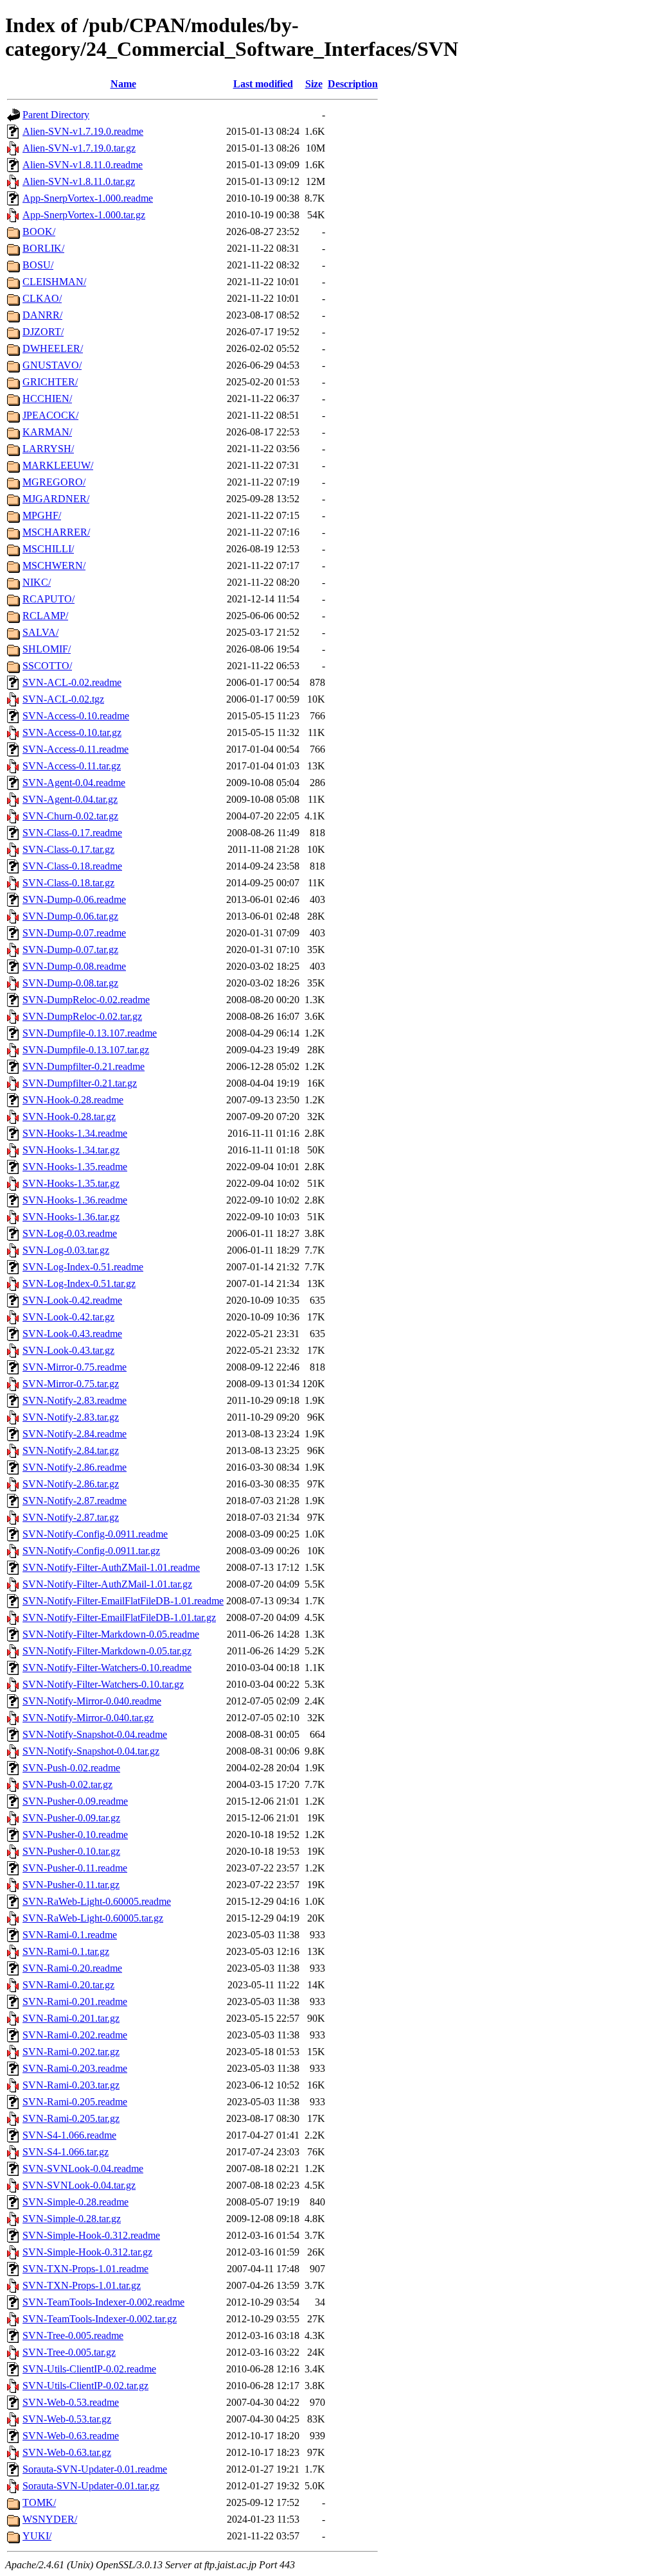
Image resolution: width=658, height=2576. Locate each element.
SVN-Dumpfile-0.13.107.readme (90, 1033)
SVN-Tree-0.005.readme (73, 2335)
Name (123, 84)
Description (353, 84)
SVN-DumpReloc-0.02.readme (86, 1000)
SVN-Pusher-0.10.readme (75, 1835)
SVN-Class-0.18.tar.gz (68, 883)
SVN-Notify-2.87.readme (75, 1501)
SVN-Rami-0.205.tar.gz (71, 2118)
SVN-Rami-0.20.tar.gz (68, 1985)
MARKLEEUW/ (58, 465)
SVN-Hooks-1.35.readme (75, 1167)
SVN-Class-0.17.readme (72, 833)
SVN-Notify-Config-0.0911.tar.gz (91, 1551)
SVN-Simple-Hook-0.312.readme (91, 2235)
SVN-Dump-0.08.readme (74, 966)
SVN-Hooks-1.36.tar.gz (71, 1217)
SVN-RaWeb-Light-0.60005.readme (97, 1901)
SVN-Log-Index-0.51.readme (83, 1267)
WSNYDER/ (50, 2519)
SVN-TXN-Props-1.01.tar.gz (82, 2285)
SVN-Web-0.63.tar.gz (67, 2452)
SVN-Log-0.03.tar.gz (66, 1250)
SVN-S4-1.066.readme (69, 2135)
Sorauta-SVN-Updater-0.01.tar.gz (91, 2486)
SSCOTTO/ (47, 666)
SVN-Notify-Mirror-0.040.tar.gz (88, 1718)
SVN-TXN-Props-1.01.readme (85, 2269)
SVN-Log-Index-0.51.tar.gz (79, 1284)
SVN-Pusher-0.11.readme (75, 1868)
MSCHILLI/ (48, 549)
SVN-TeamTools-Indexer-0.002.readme (103, 2302)
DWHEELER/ (53, 348)
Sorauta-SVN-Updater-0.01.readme (95, 2469)
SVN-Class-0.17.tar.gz (68, 849)
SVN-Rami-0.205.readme (75, 2102)
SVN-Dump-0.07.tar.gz (70, 950)
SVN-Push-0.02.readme (71, 1768)
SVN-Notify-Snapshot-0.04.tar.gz (91, 1751)
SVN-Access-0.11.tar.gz (72, 766)
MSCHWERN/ (54, 565)
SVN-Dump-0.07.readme (74, 933)
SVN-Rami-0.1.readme (70, 1935)
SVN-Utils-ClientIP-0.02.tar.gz (85, 2386)
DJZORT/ (43, 332)
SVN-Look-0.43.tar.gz (68, 1350)
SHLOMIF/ (47, 649)
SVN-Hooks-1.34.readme (75, 1133)
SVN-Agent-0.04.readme (74, 783)
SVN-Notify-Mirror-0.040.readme (92, 1701)
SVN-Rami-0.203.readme (75, 2068)
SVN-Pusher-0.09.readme (75, 1801)
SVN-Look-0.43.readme (72, 1334)
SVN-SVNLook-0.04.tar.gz (79, 2185)
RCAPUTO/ (49, 599)
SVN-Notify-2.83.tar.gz (71, 1417)
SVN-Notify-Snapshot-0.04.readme (95, 1734)
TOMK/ (39, 2502)
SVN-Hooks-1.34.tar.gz (71, 1150)
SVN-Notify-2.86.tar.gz (71, 1484)
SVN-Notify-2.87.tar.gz (71, 1517)
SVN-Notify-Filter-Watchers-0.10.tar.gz (103, 1684)
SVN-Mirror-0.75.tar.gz (71, 1384)
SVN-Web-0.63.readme (71, 2436)
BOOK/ (39, 232)
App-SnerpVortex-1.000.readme (88, 198)
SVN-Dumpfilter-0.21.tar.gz (80, 1083)
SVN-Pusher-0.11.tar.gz (71, 1885)
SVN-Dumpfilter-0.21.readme (84, 1066)
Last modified (263, 84)
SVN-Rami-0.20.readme (72, 1968)
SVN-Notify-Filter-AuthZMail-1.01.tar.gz (107, 1584)
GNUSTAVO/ (52, 365)
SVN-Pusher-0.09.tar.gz (71, 1818)
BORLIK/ (43, 248)
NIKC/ (37, 582)
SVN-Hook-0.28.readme (73, 1100)
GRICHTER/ (50, 382)
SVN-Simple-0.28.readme (76, 2202)
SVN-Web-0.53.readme (71, 2402)
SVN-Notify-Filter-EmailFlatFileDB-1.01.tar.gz (119, 1617)
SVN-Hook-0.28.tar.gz (69, 1117)
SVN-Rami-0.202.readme (75, 2035)
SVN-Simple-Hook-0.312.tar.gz (87, 2252)
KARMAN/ (47, 432)
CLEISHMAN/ (54, 282)
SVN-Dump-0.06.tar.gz (70, 916)
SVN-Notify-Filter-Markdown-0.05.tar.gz (107, 1651)
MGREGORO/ (54, 482)
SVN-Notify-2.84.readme (75, 1434)
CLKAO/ (42, 298)
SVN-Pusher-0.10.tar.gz (71, 1851)
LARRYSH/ (48, 449)
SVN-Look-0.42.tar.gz (68, 1317)
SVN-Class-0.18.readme (72, 866)
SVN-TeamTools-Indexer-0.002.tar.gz (100, 2319)
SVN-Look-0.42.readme (72, 1300)
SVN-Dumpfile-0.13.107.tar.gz (86, 1050)
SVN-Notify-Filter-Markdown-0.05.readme (111, 1634)
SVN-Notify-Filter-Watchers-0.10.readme (107, 1668)
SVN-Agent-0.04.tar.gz (70, 799)
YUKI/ (37, 2536)
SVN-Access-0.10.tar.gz (72, 732)
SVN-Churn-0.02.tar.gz (70, 816)
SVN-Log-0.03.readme (70, 1233)
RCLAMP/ (45, 616)
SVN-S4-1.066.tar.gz (66, 2152)
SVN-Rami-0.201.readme (75, 2002)
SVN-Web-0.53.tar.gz (67, 2419)
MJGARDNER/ (56, 499)
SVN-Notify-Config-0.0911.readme (95, 1534)
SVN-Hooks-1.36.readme (75, 1200)
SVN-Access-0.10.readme (76, 716)
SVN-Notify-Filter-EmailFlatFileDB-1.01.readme (123, 1601)
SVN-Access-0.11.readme (76, 749)
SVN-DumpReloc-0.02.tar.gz (82, 1016)
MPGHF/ (42, 515)
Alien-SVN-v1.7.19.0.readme (83, 131)
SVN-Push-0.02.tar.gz (67, 1784)
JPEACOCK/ (50, 415)
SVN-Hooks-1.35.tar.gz (71, 1183)
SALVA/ (40, 632)
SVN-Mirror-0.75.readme (75, 1367)
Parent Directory (56, 115)
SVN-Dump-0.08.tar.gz (70, 983)
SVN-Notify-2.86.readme (75, 1467)
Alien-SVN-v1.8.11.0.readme (83, 165)
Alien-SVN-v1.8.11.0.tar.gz (79, 181)
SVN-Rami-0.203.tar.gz (71, 2085)
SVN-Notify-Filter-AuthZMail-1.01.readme (111, 1567)
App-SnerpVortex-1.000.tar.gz (84, 215)
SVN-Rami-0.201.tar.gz (71, 2018)
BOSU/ (38, 265)
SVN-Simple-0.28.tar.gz (72, 2219)
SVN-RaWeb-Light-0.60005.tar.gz (93, 1918)
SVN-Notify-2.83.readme (75, 1400)
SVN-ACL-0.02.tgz (63, 699)
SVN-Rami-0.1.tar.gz (66, 1951)
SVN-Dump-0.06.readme (74, 899)
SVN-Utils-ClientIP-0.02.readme (89, 2369)
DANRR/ (42, 315)
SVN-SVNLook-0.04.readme (83, 2169)
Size (314, 84)
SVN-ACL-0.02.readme (72, 682)
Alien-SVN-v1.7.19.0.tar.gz (79, 148)
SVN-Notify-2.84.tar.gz (71, 1450)
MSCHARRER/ (56, 532)
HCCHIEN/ (47, 399)
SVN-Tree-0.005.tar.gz (69, 2352)
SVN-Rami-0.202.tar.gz (71, 2052)
